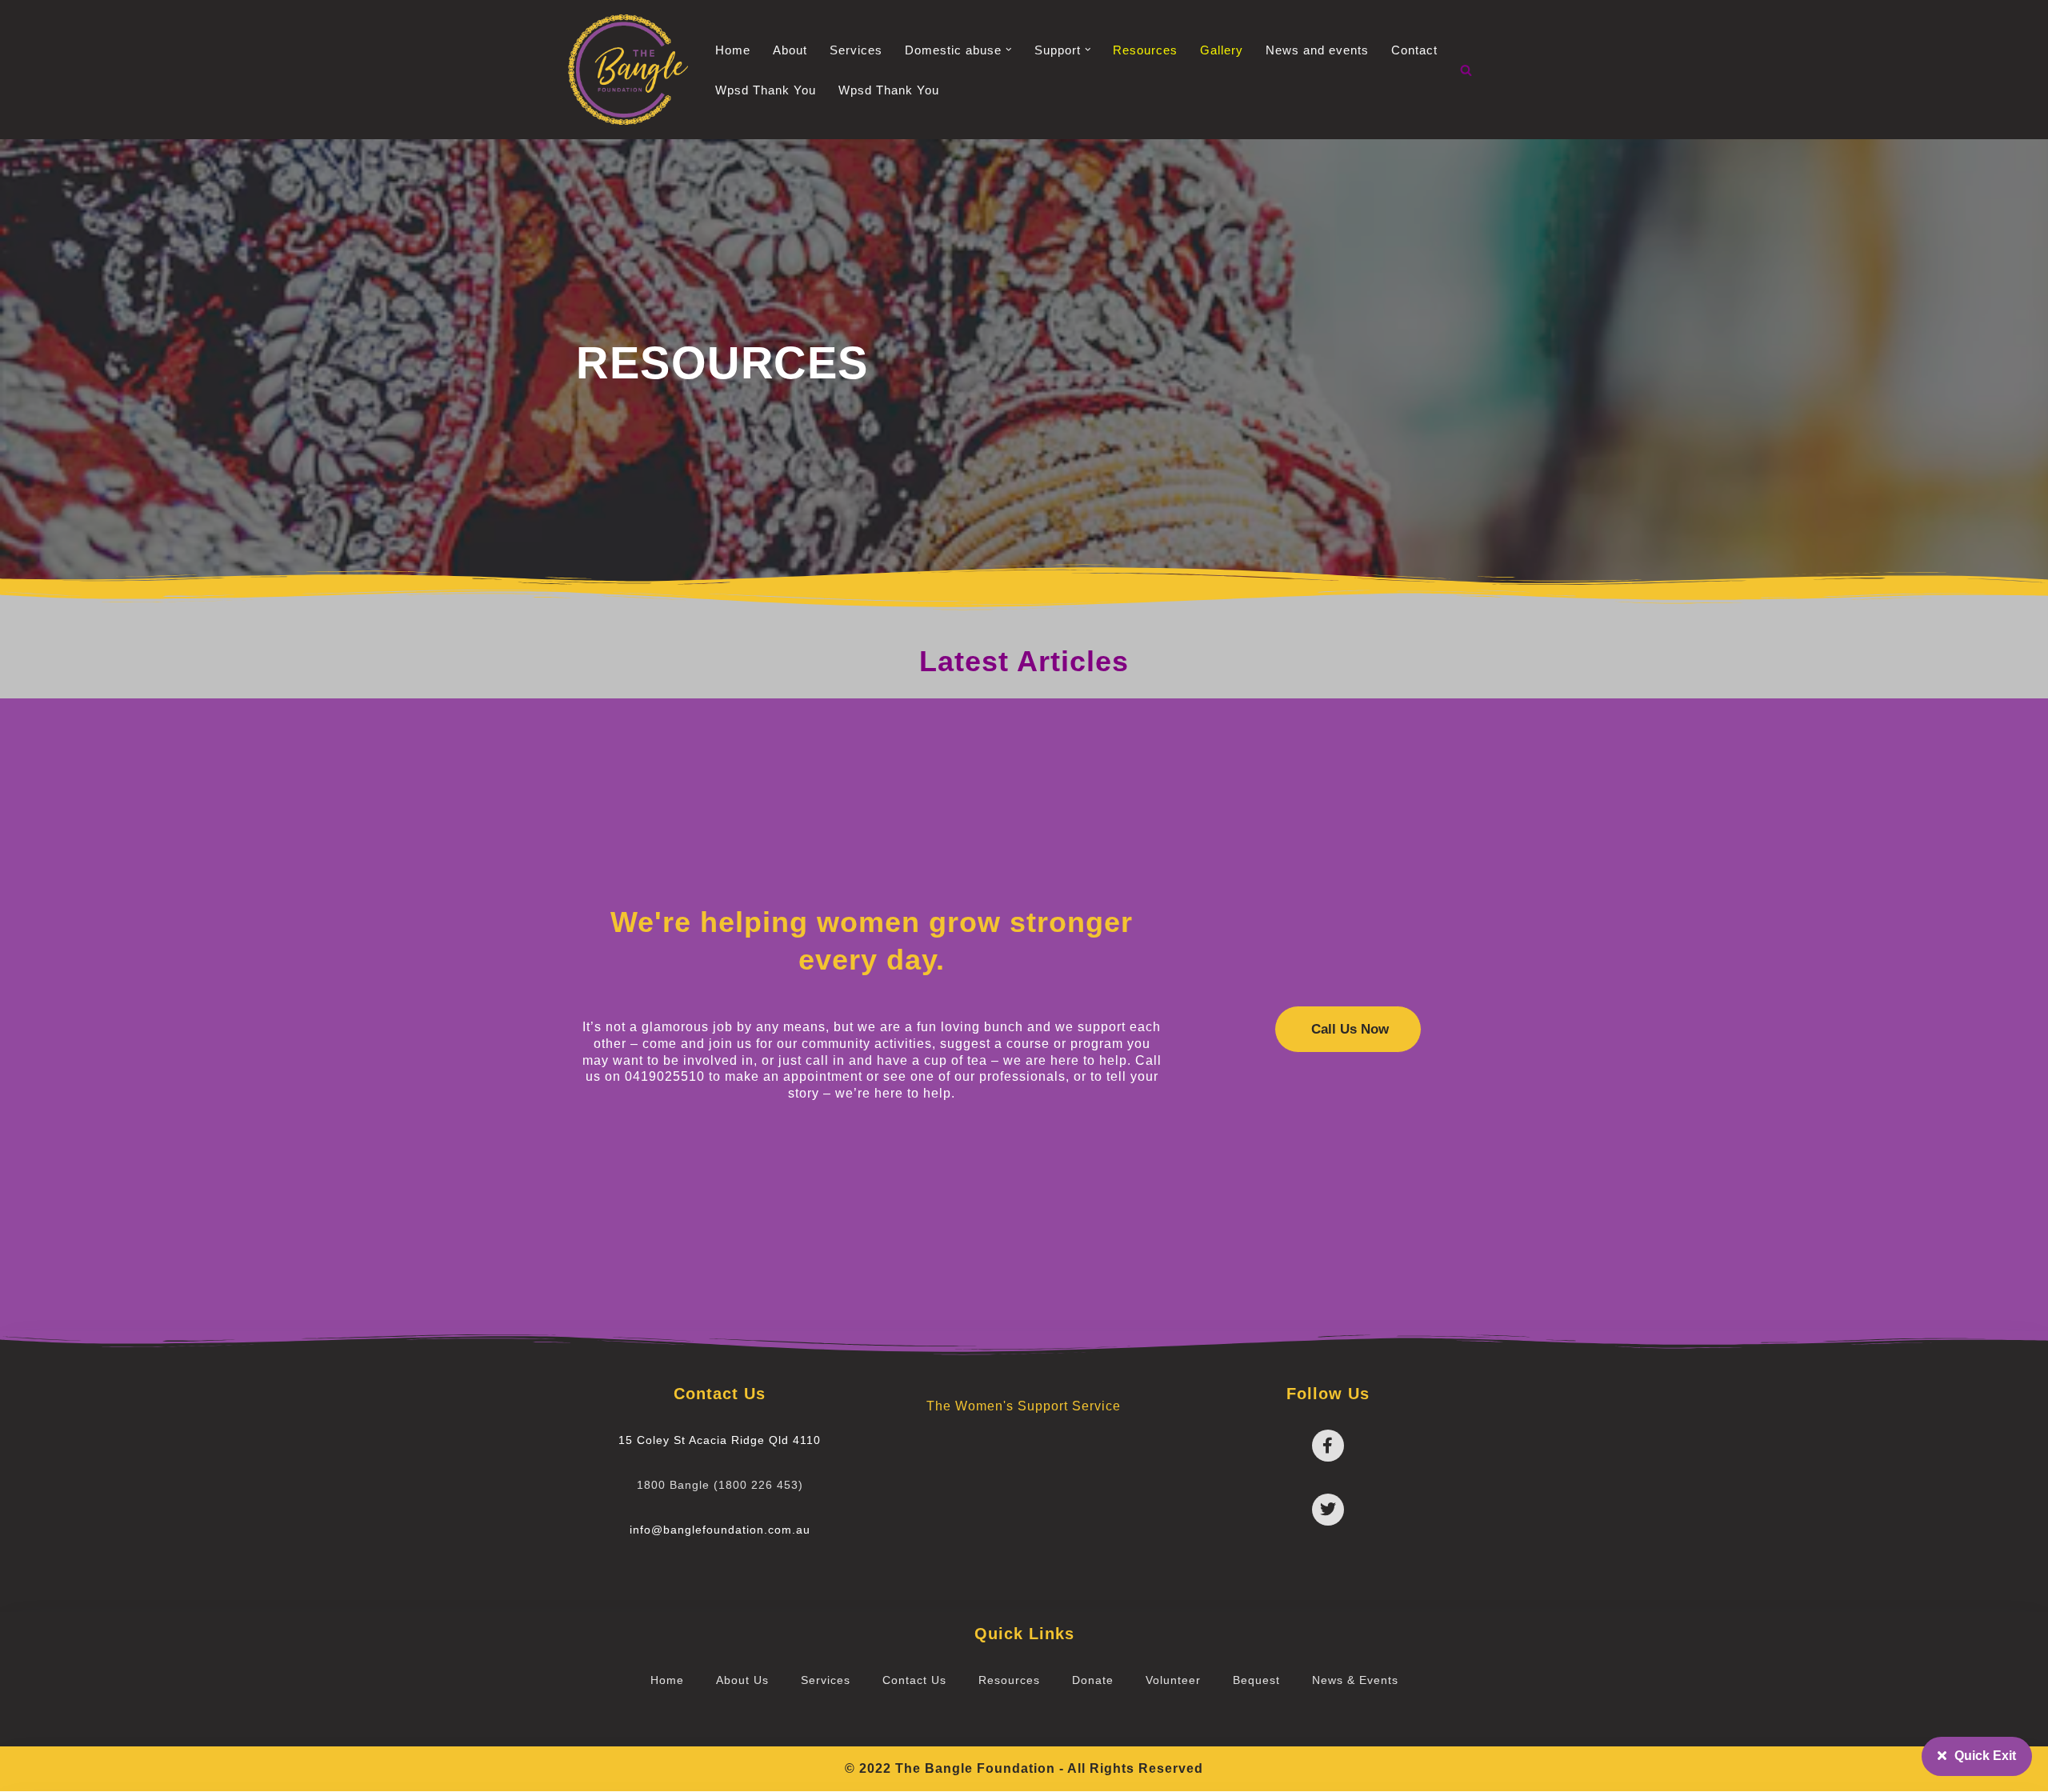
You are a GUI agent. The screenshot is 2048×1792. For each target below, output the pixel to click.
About (790, 50)
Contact (1414, 50)
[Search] (1466, 70)
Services (856, 50)
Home (733, 50)
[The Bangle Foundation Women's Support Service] (628, 70)
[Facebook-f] (1328, 1446)
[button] (1009, 50)
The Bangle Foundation (975, 1768)
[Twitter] (1328, 1510)
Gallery (1222, 50)
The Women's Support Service (1024, 1406)
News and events (1317, 50)
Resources (1145, 50)
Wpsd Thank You (766, 90)
